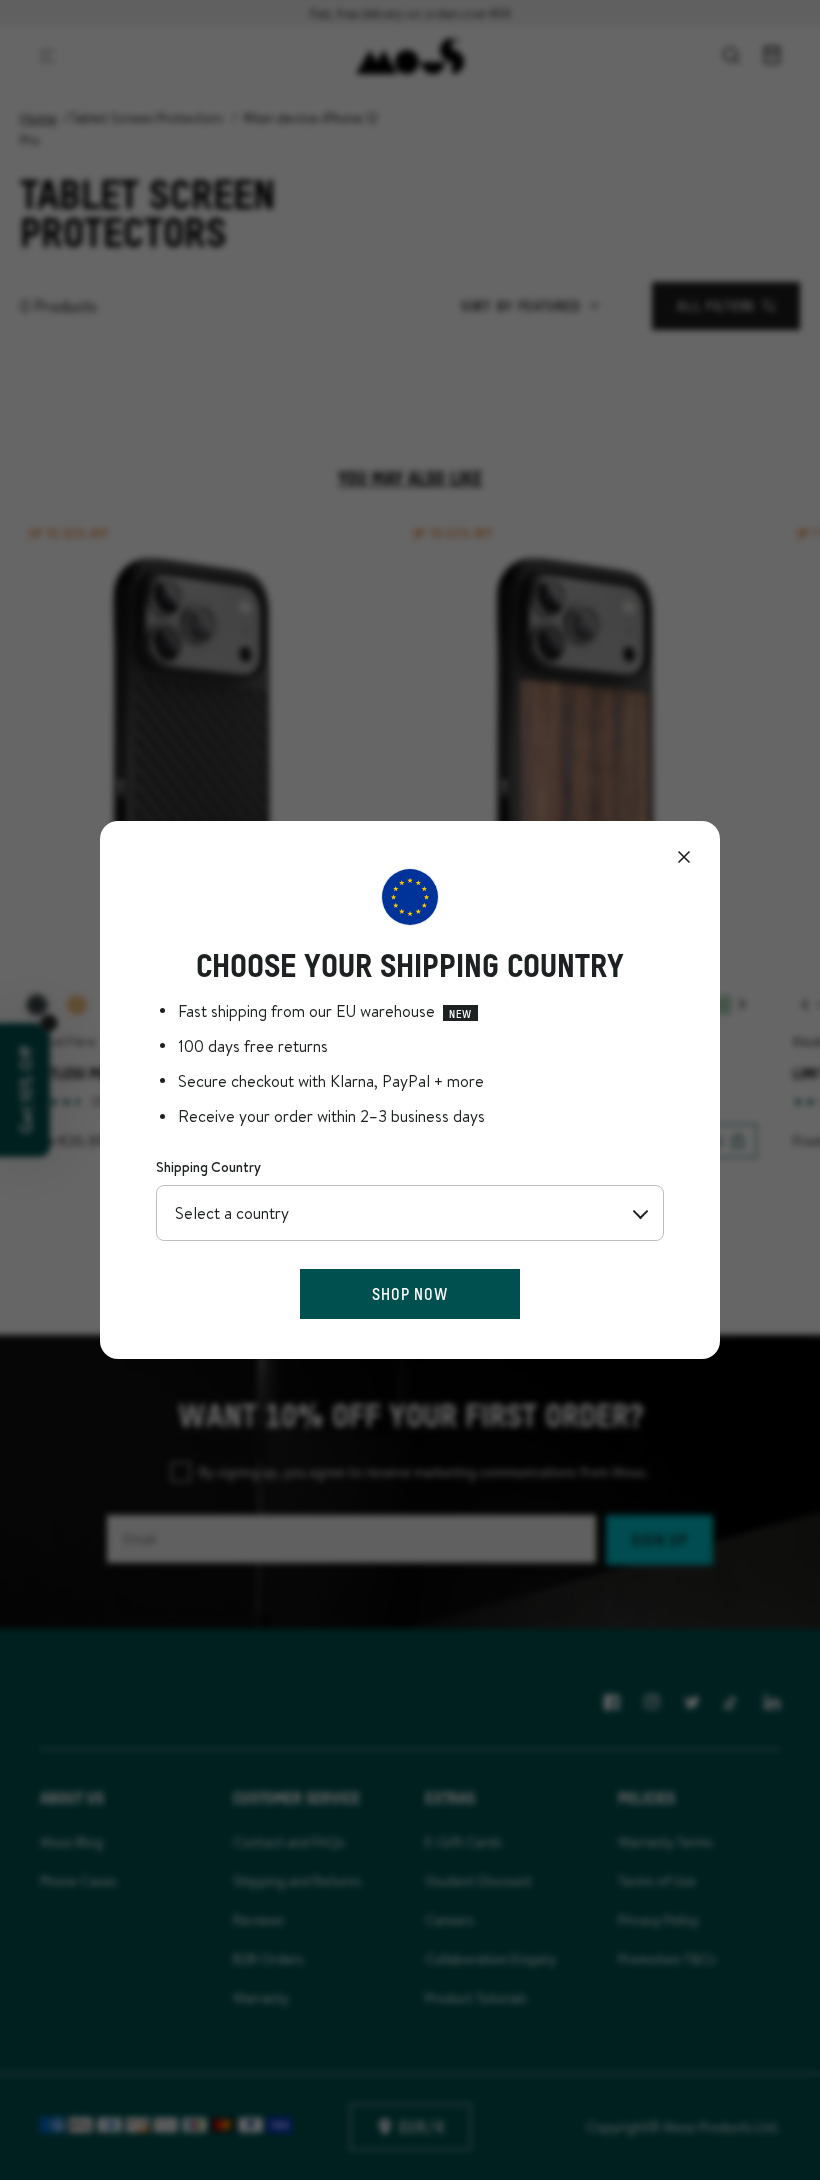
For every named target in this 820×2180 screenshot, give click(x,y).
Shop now (409, 1293)
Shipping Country (208, 1167)
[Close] (684, 857)
